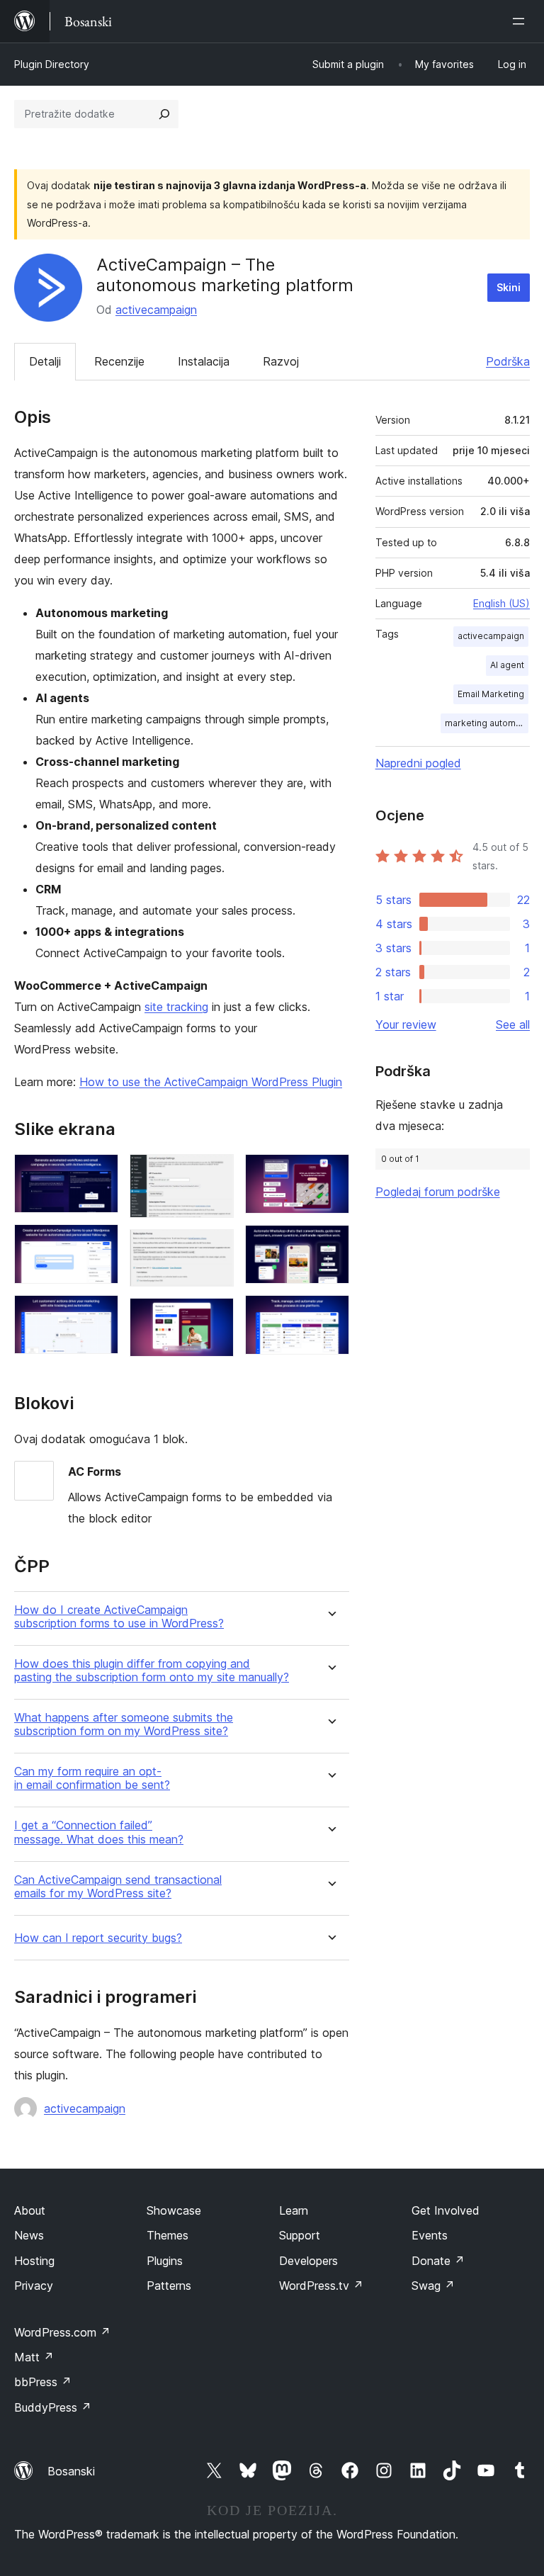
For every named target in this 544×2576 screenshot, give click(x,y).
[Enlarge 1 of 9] (99, 1173)
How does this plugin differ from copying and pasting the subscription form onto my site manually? (152, 1671)
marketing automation (487, 723)
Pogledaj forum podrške (438, 1192)
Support (300, 2235)
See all (513, 1024)
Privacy (34, 2286)
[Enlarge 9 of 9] (330, 1314)
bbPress (43, 2382)
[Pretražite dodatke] (164, 114)
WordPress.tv (321, 2286)
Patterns (169, 2286)
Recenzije (119, 361)
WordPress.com (62, 2332)
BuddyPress (53, 2407)
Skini (509, 287)
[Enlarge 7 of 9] (330, 1173)
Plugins (165, 2261)
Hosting (34, 2261)
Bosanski (71, 2471)
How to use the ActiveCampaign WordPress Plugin (211, 1082)
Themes (168, 2235)
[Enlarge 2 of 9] (99, 1243)
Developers (308, 2261)
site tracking (176, 1007)
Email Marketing (491, 694)
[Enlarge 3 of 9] (99, 1314)
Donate (438, 2261)
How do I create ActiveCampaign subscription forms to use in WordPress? (119, 1617)
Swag (433, 2286)
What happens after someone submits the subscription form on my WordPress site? (124, 1724)
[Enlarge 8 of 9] (330, 1244)
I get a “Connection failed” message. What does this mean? (99, 1832)
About (30, 2210)
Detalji (45, 361)
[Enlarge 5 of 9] (215, 1248)
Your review (406, 1024)
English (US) (501, 603)
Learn (294, 2210)
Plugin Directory (52, 64)
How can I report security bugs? (98, 1938)
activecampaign (156, 310)
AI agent (507, 665)
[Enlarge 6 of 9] (215, 1317)
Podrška (508, 361)
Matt (34, 2357)
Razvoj (281, 361)
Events (430, 2235)
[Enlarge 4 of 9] (215, 1173)
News (29, 2235)
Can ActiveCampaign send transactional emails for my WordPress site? (118, 1887)
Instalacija (204, 361)
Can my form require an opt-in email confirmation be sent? (92, 1778)
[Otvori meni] (521, 21)
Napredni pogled (418, 763)
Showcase (174, 2210)
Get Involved (446, 2210)
